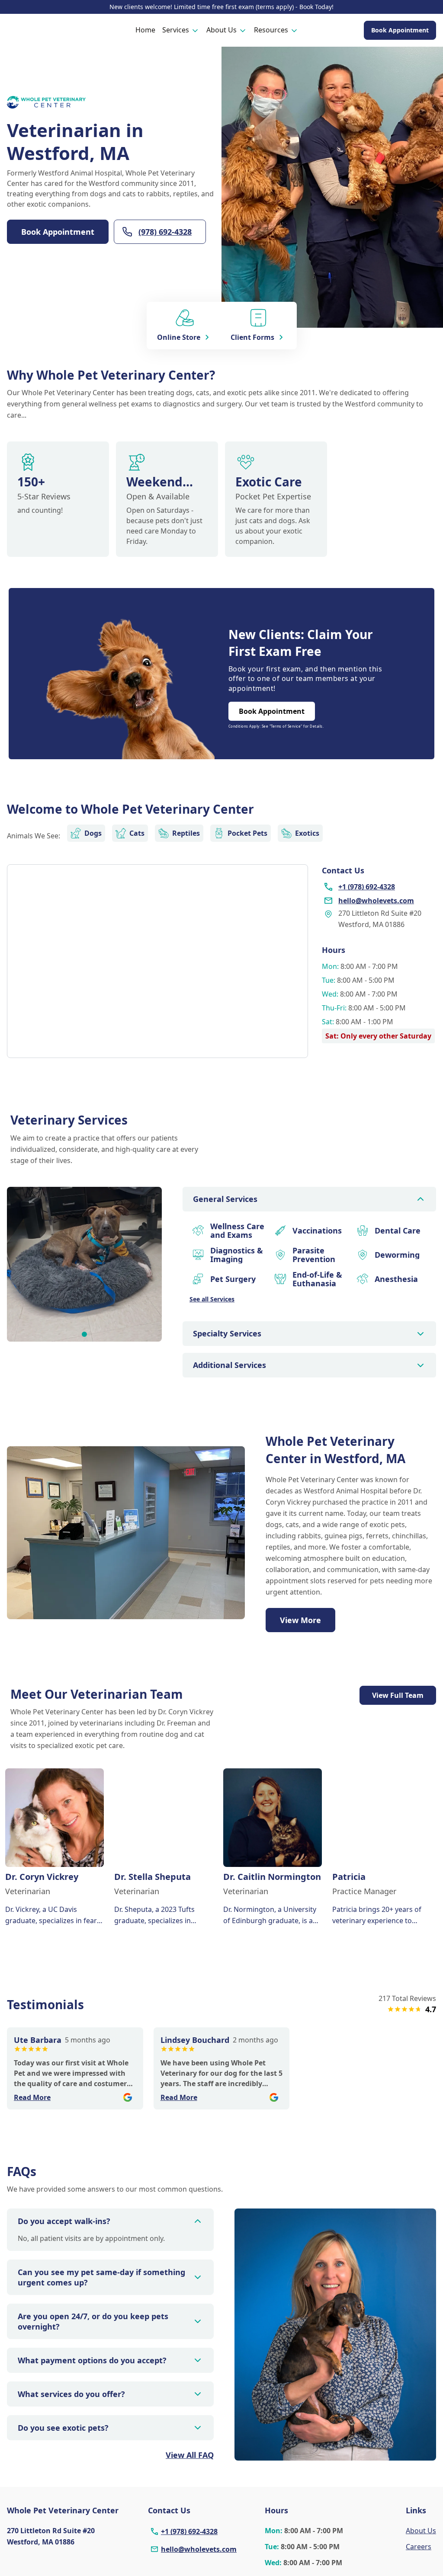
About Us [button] (221, 30)
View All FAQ (190, 2455)
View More (300, 1620)
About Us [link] (421, 2531)
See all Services (212, 1299)
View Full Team (398, 1695)
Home (145, 30)
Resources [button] (271, 30)
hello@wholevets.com (199, 2549)
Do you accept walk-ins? (64, 2221)
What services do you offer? (71, 2394)
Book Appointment (400, 30)
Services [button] (176, 30)
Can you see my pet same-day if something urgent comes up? (101, 2277)
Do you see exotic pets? (63, 2428)
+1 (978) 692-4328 (189, 2531)
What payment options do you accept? (92, 2360)
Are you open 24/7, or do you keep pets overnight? (93, 2321)
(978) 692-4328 (165, 232)
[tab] (84, 1334)
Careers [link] (419, 2547)
